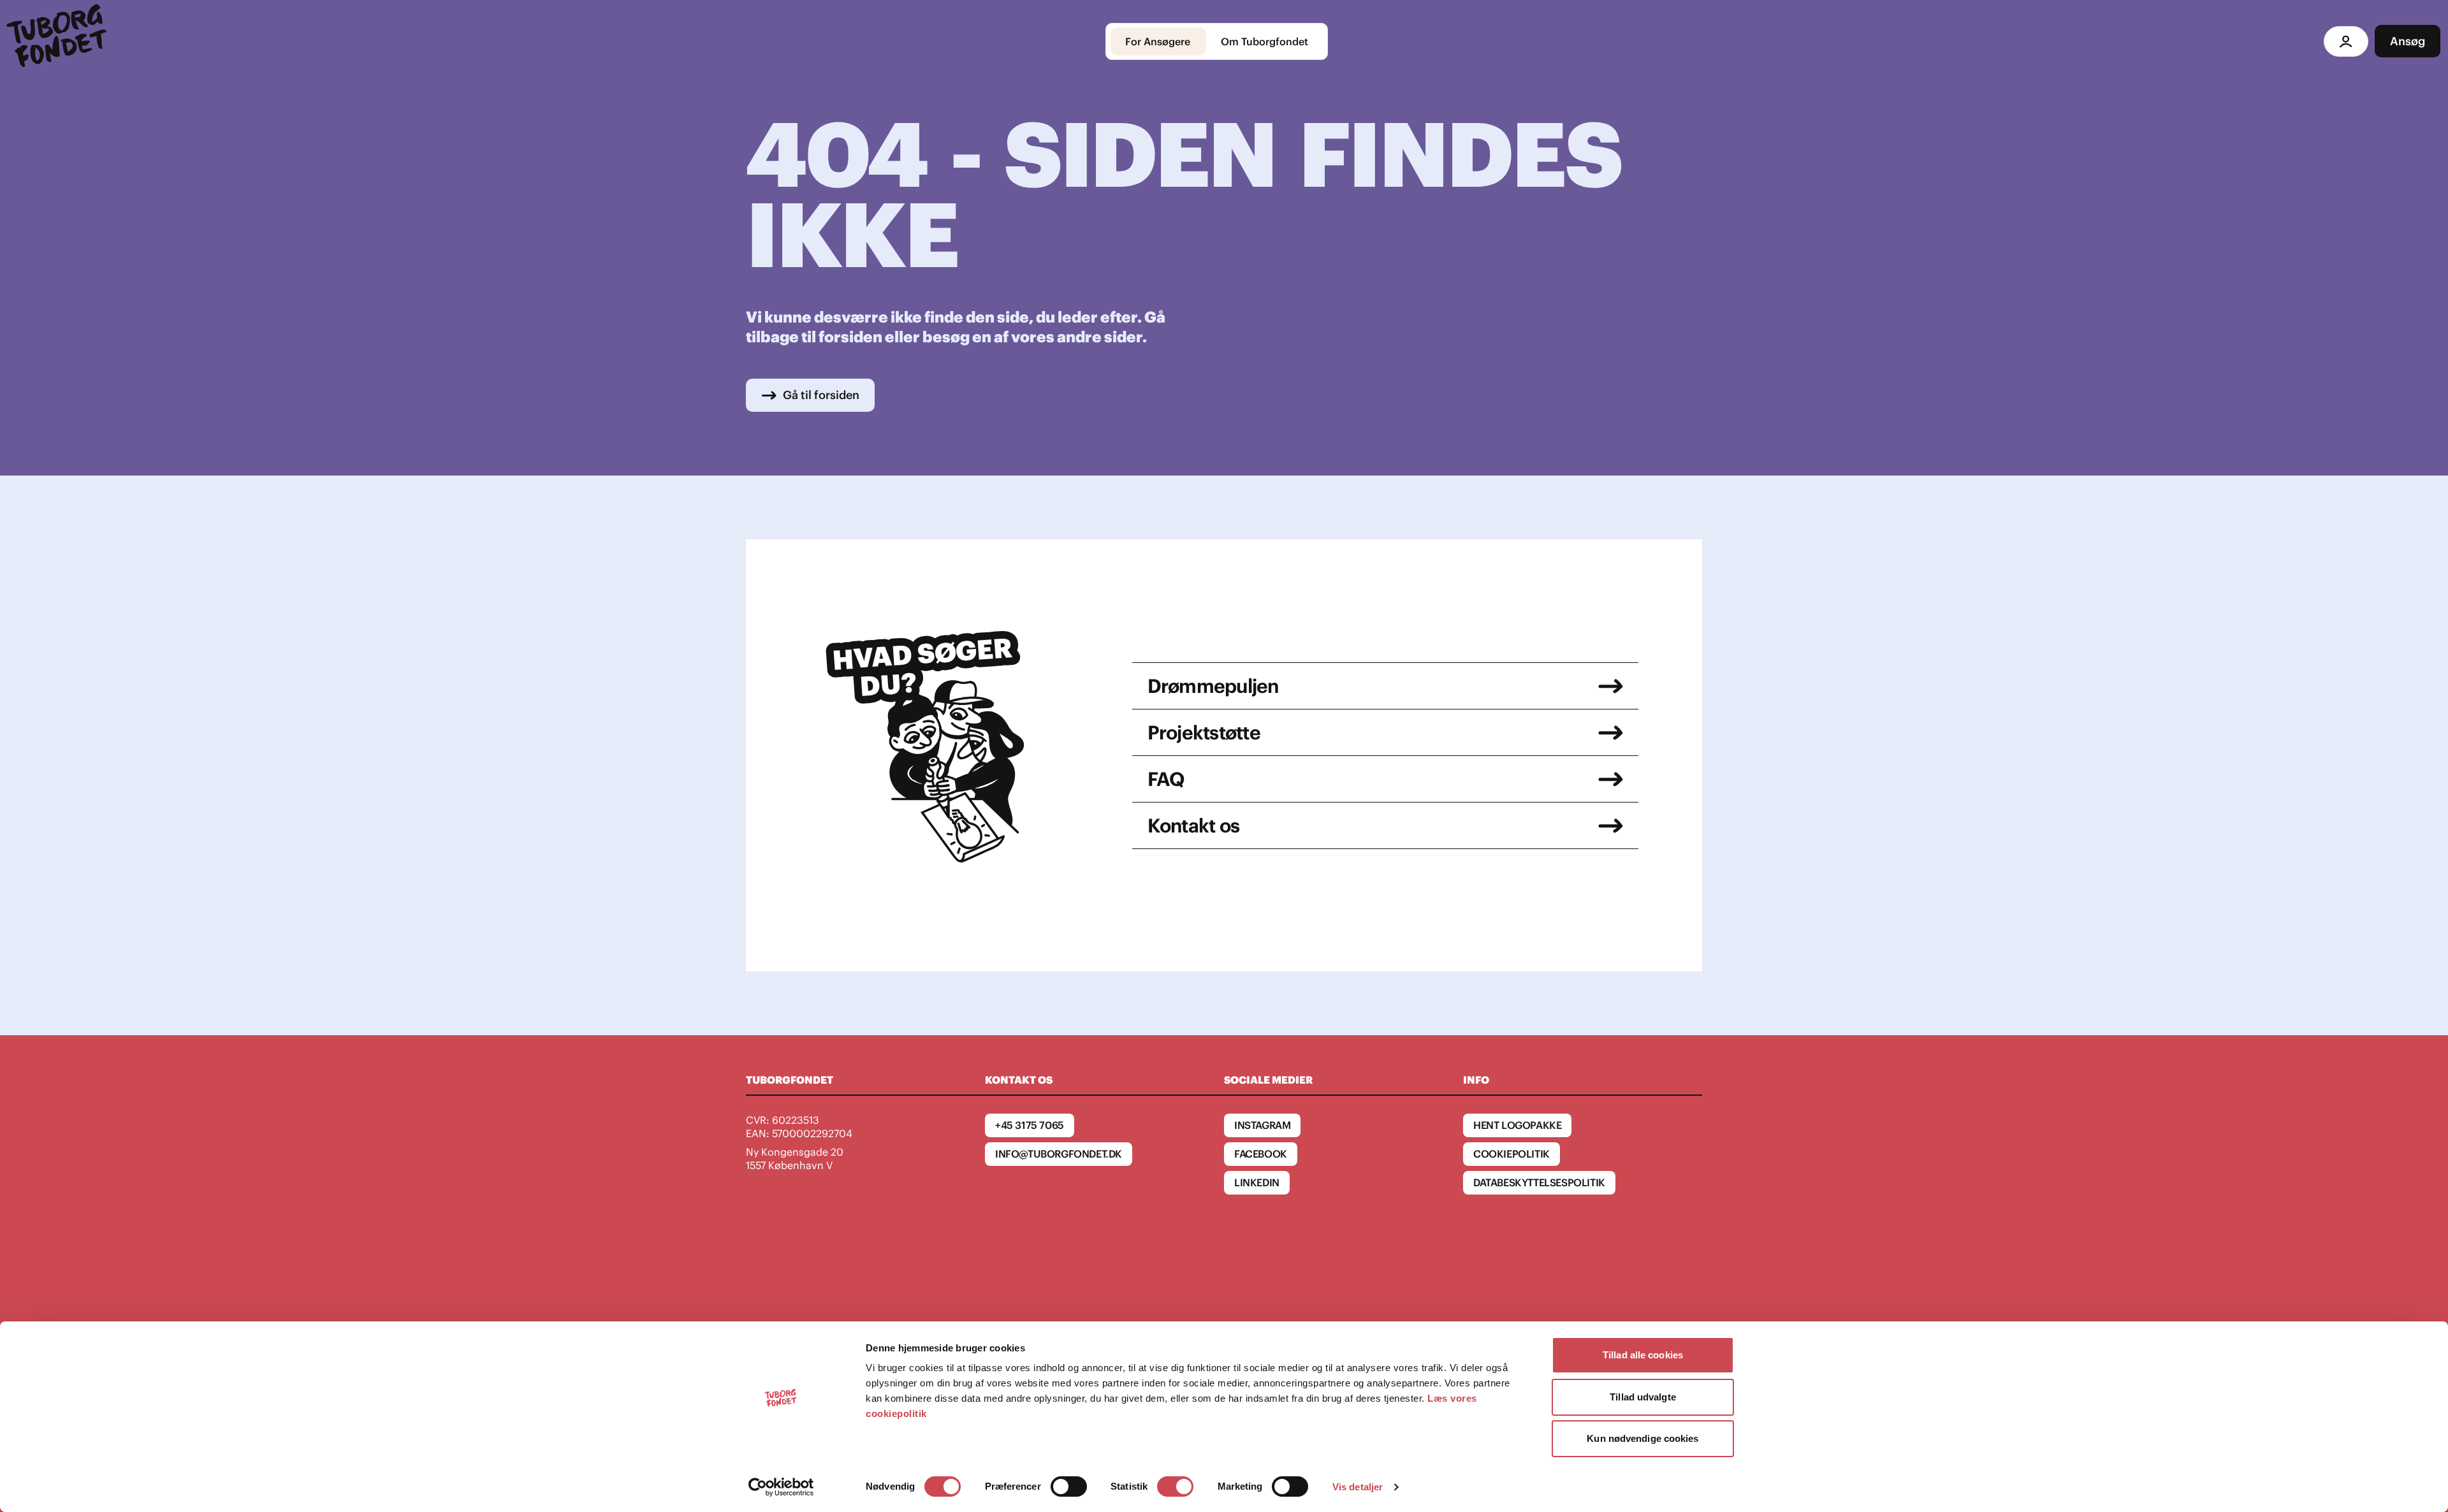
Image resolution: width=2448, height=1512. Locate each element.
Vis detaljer (1358, 1487)
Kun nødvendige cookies (1643, 1438)
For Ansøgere (1158, 41)
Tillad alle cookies (1643, 1355)
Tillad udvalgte (1643, 1397)
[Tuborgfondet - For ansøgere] (59, 41)
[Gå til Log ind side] (2346, 41)
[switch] (1069, 1487)
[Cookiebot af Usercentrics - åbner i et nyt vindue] (781, 1487)
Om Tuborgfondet (1264, 41)
